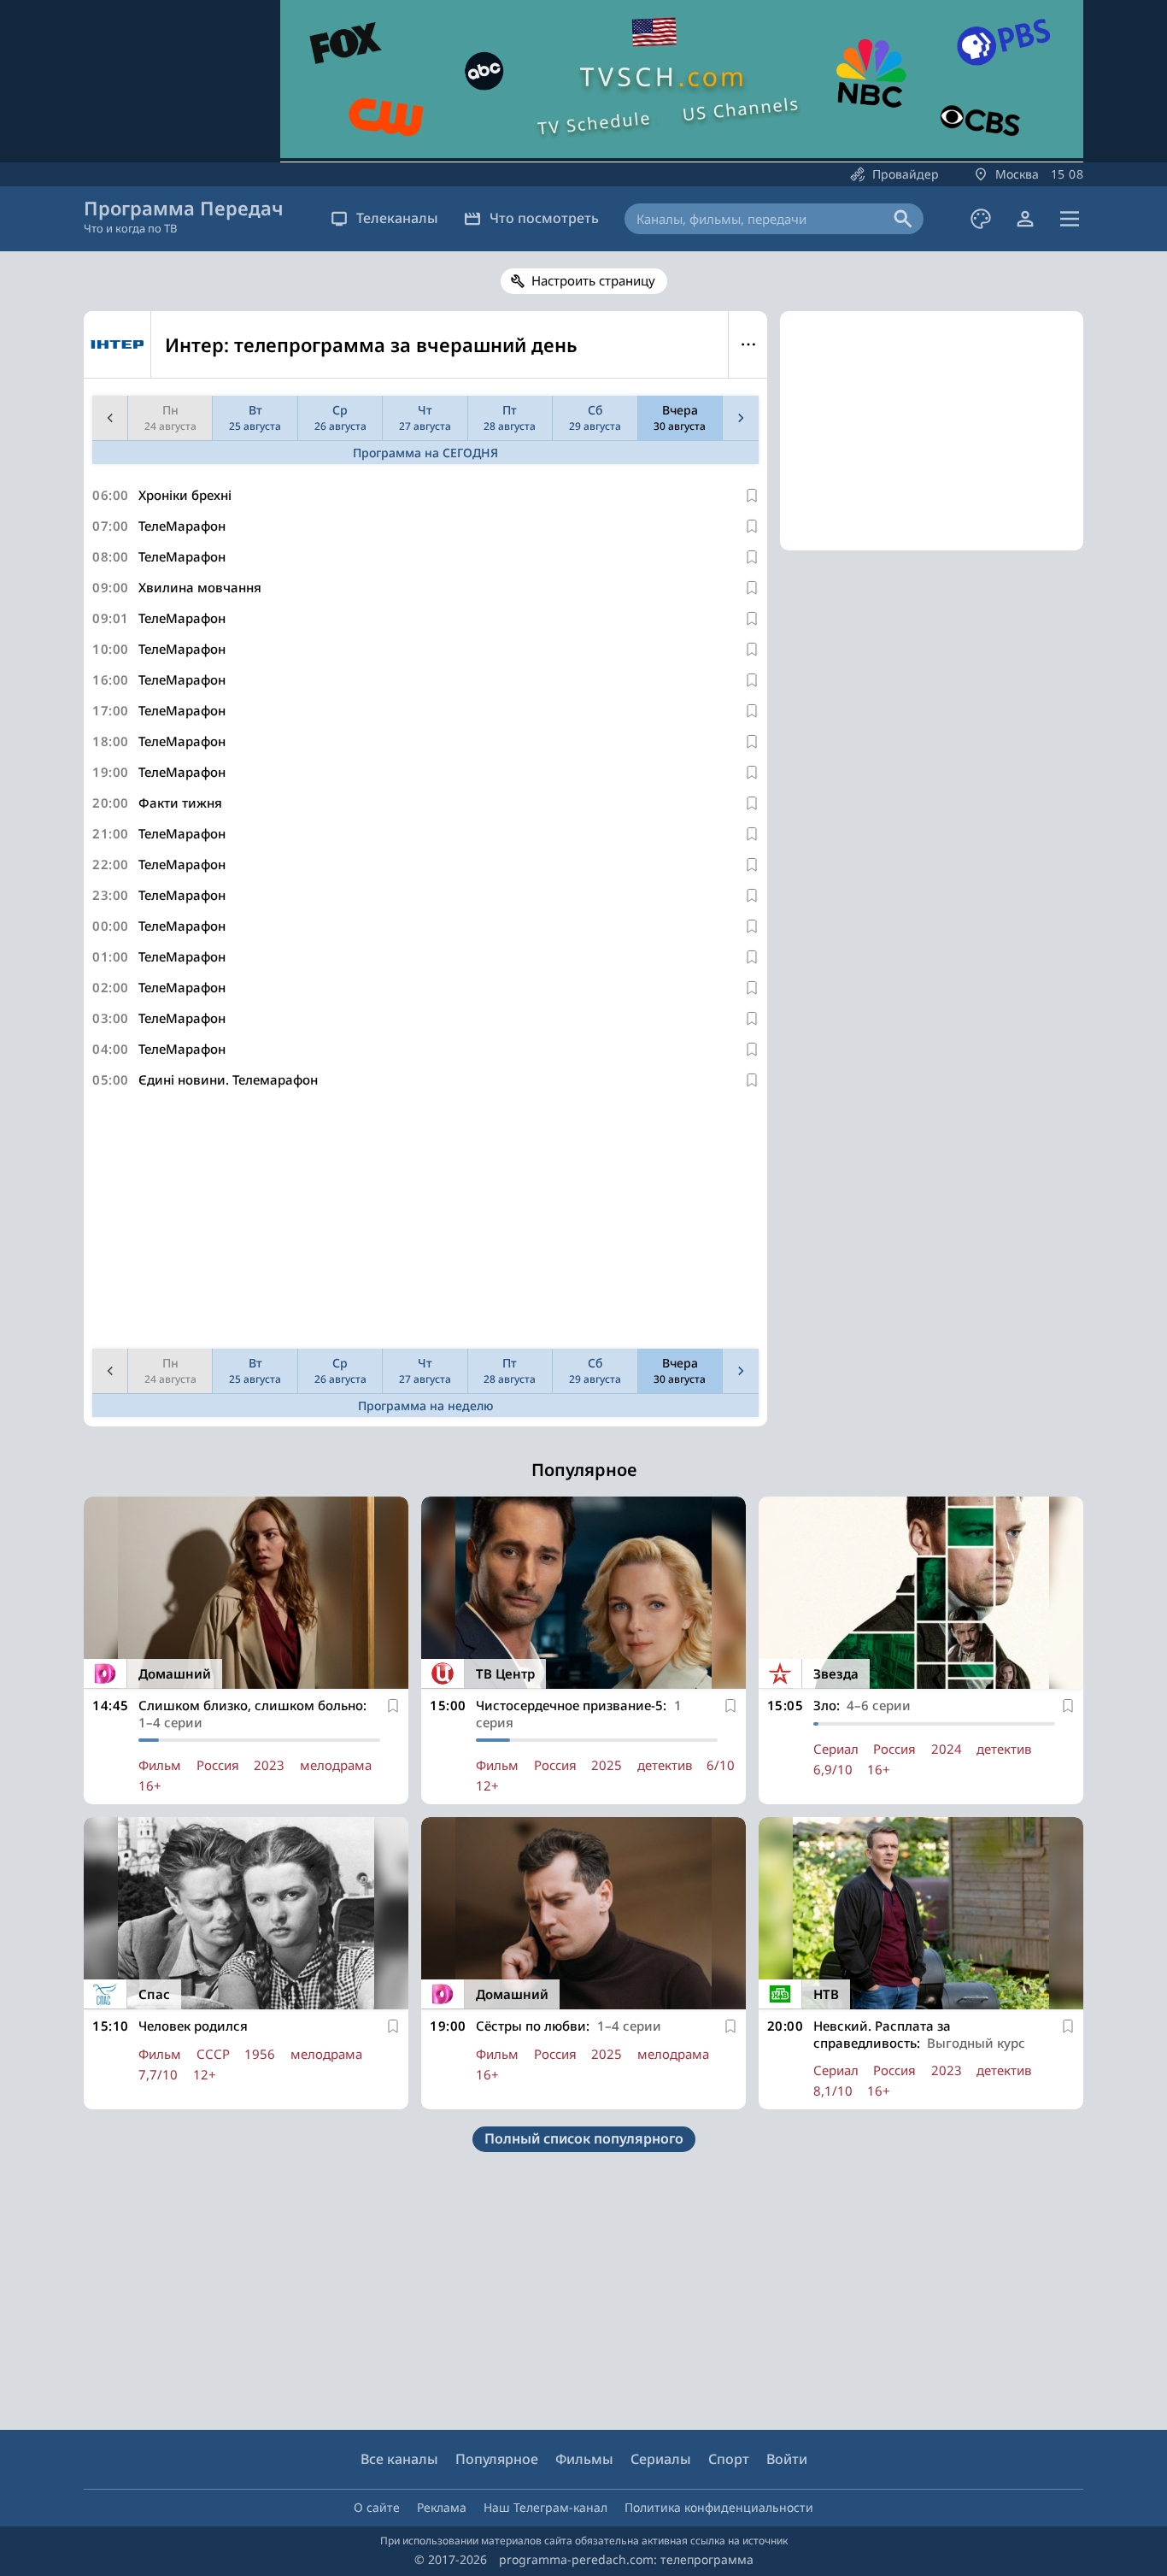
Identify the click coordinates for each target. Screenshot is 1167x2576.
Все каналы (399, 2459)
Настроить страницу (593, 280)
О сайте (377, 2507)
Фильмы (584, 2459)
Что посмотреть (544, 218)
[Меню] (1070, 219)
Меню (748, 344)
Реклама (442, 2507)
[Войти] (1025, 219)
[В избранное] (752, 496)
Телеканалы (397, 218)
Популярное (497, 2459)
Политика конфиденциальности (719, 2507)
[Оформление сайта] (981, 219)
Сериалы (661, 2459)
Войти (787, 2459)
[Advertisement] (425, 1222)
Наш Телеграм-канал (545, 2507)
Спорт (729, 2459)
